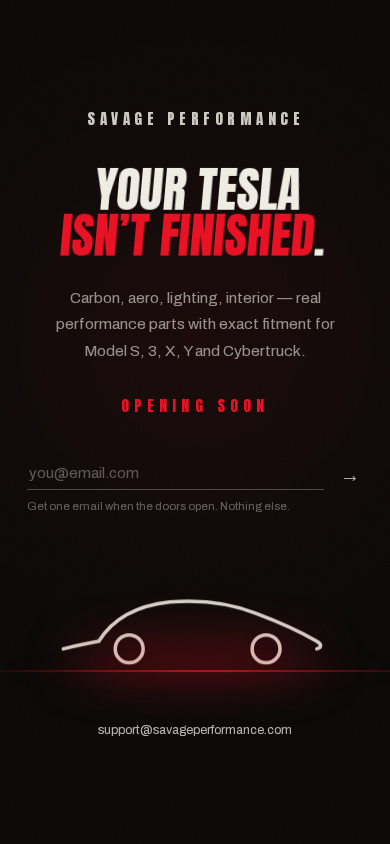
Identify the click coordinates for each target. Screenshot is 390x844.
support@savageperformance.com (195, 730)
